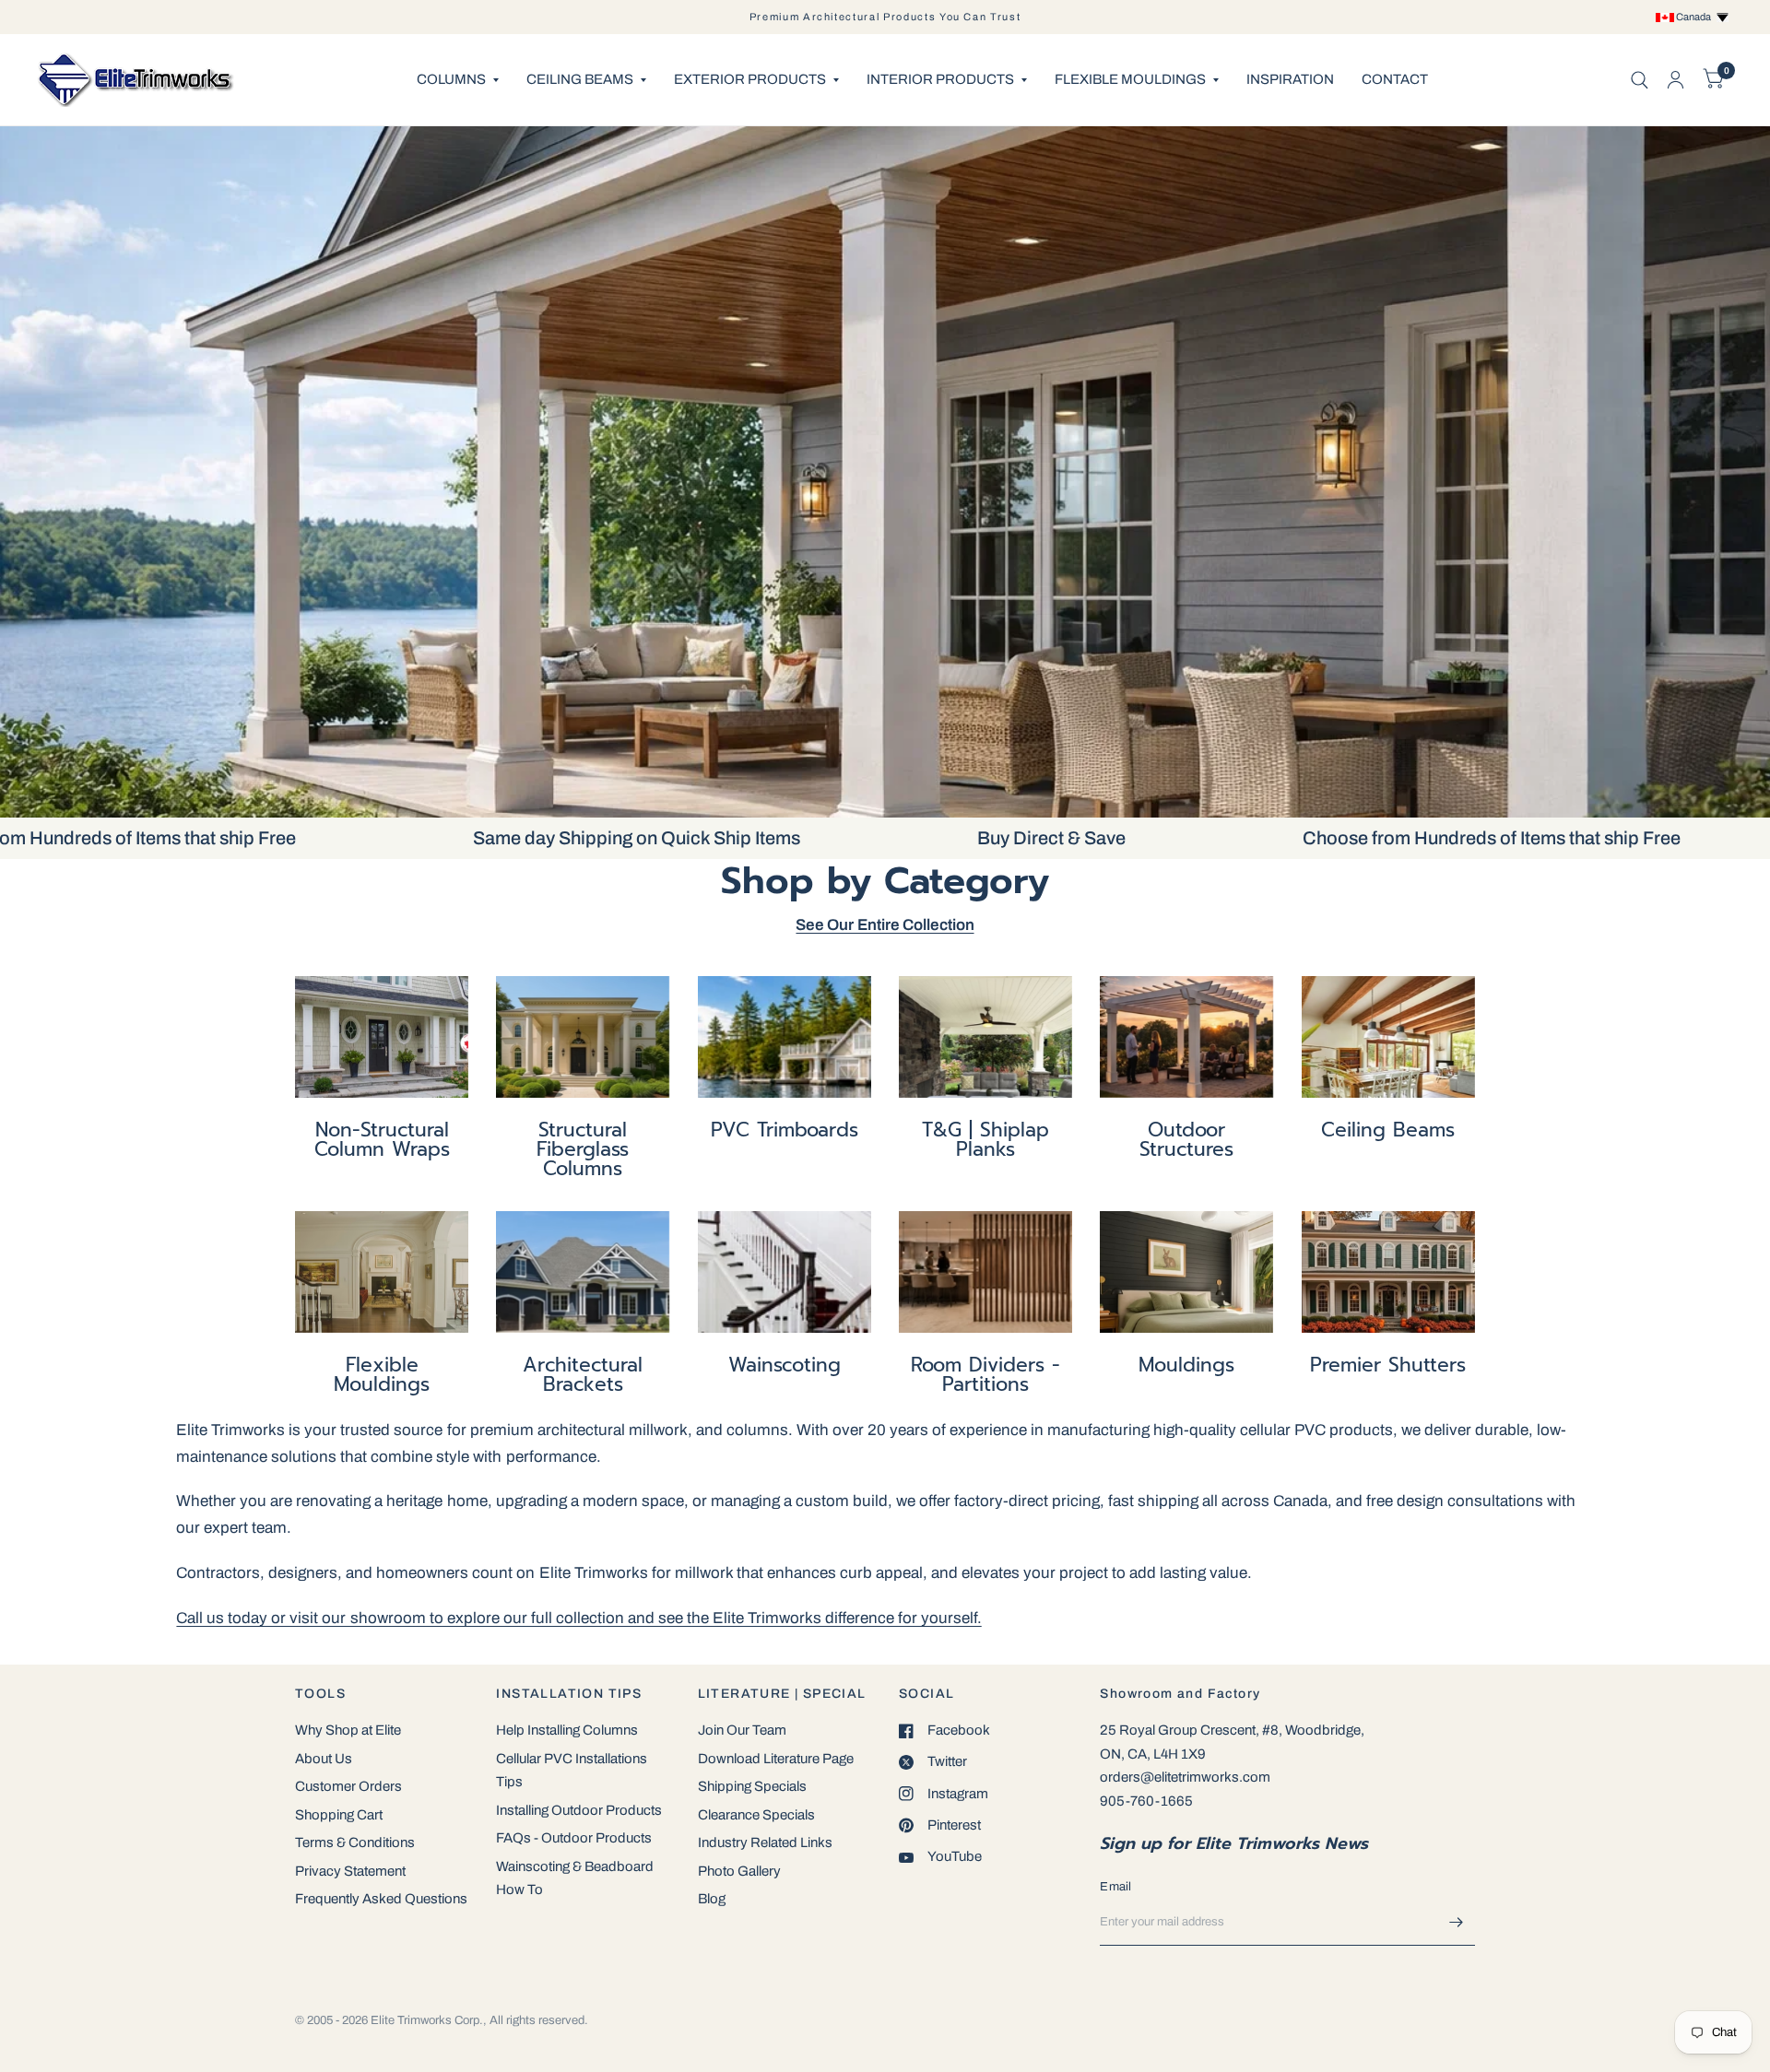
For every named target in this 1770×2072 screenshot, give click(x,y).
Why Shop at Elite (348, 1730)
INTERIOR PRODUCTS (940, 79)
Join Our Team (742, 1730)
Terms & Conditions (355, 1842)
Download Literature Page (776, 1759)
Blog (712, 1899)
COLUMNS (451, 79)
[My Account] (1676, 80)
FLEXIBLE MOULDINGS (1130, 79)
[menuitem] (458, 80)
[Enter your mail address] (1457, 1922)
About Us (324, 1759)
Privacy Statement (350, 1871)
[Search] (1640, 80)
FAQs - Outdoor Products (574, 1838)
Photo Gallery (739, 1871)
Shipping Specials (752, 1786)
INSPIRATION (1290, 79)
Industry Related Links (765, 1842)
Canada (1695, 17)
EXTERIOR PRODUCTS (750, 79)
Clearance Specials (756, 1815)
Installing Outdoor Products (579, 1810)
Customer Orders (348, 1786)
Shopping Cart (339, 1815)
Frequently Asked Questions (381, 1899)
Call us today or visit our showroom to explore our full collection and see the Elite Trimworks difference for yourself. (578, 1618)
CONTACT (1395, 79)
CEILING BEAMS (580, 79)
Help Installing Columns (567, 1730)
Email (1115, 1887)
